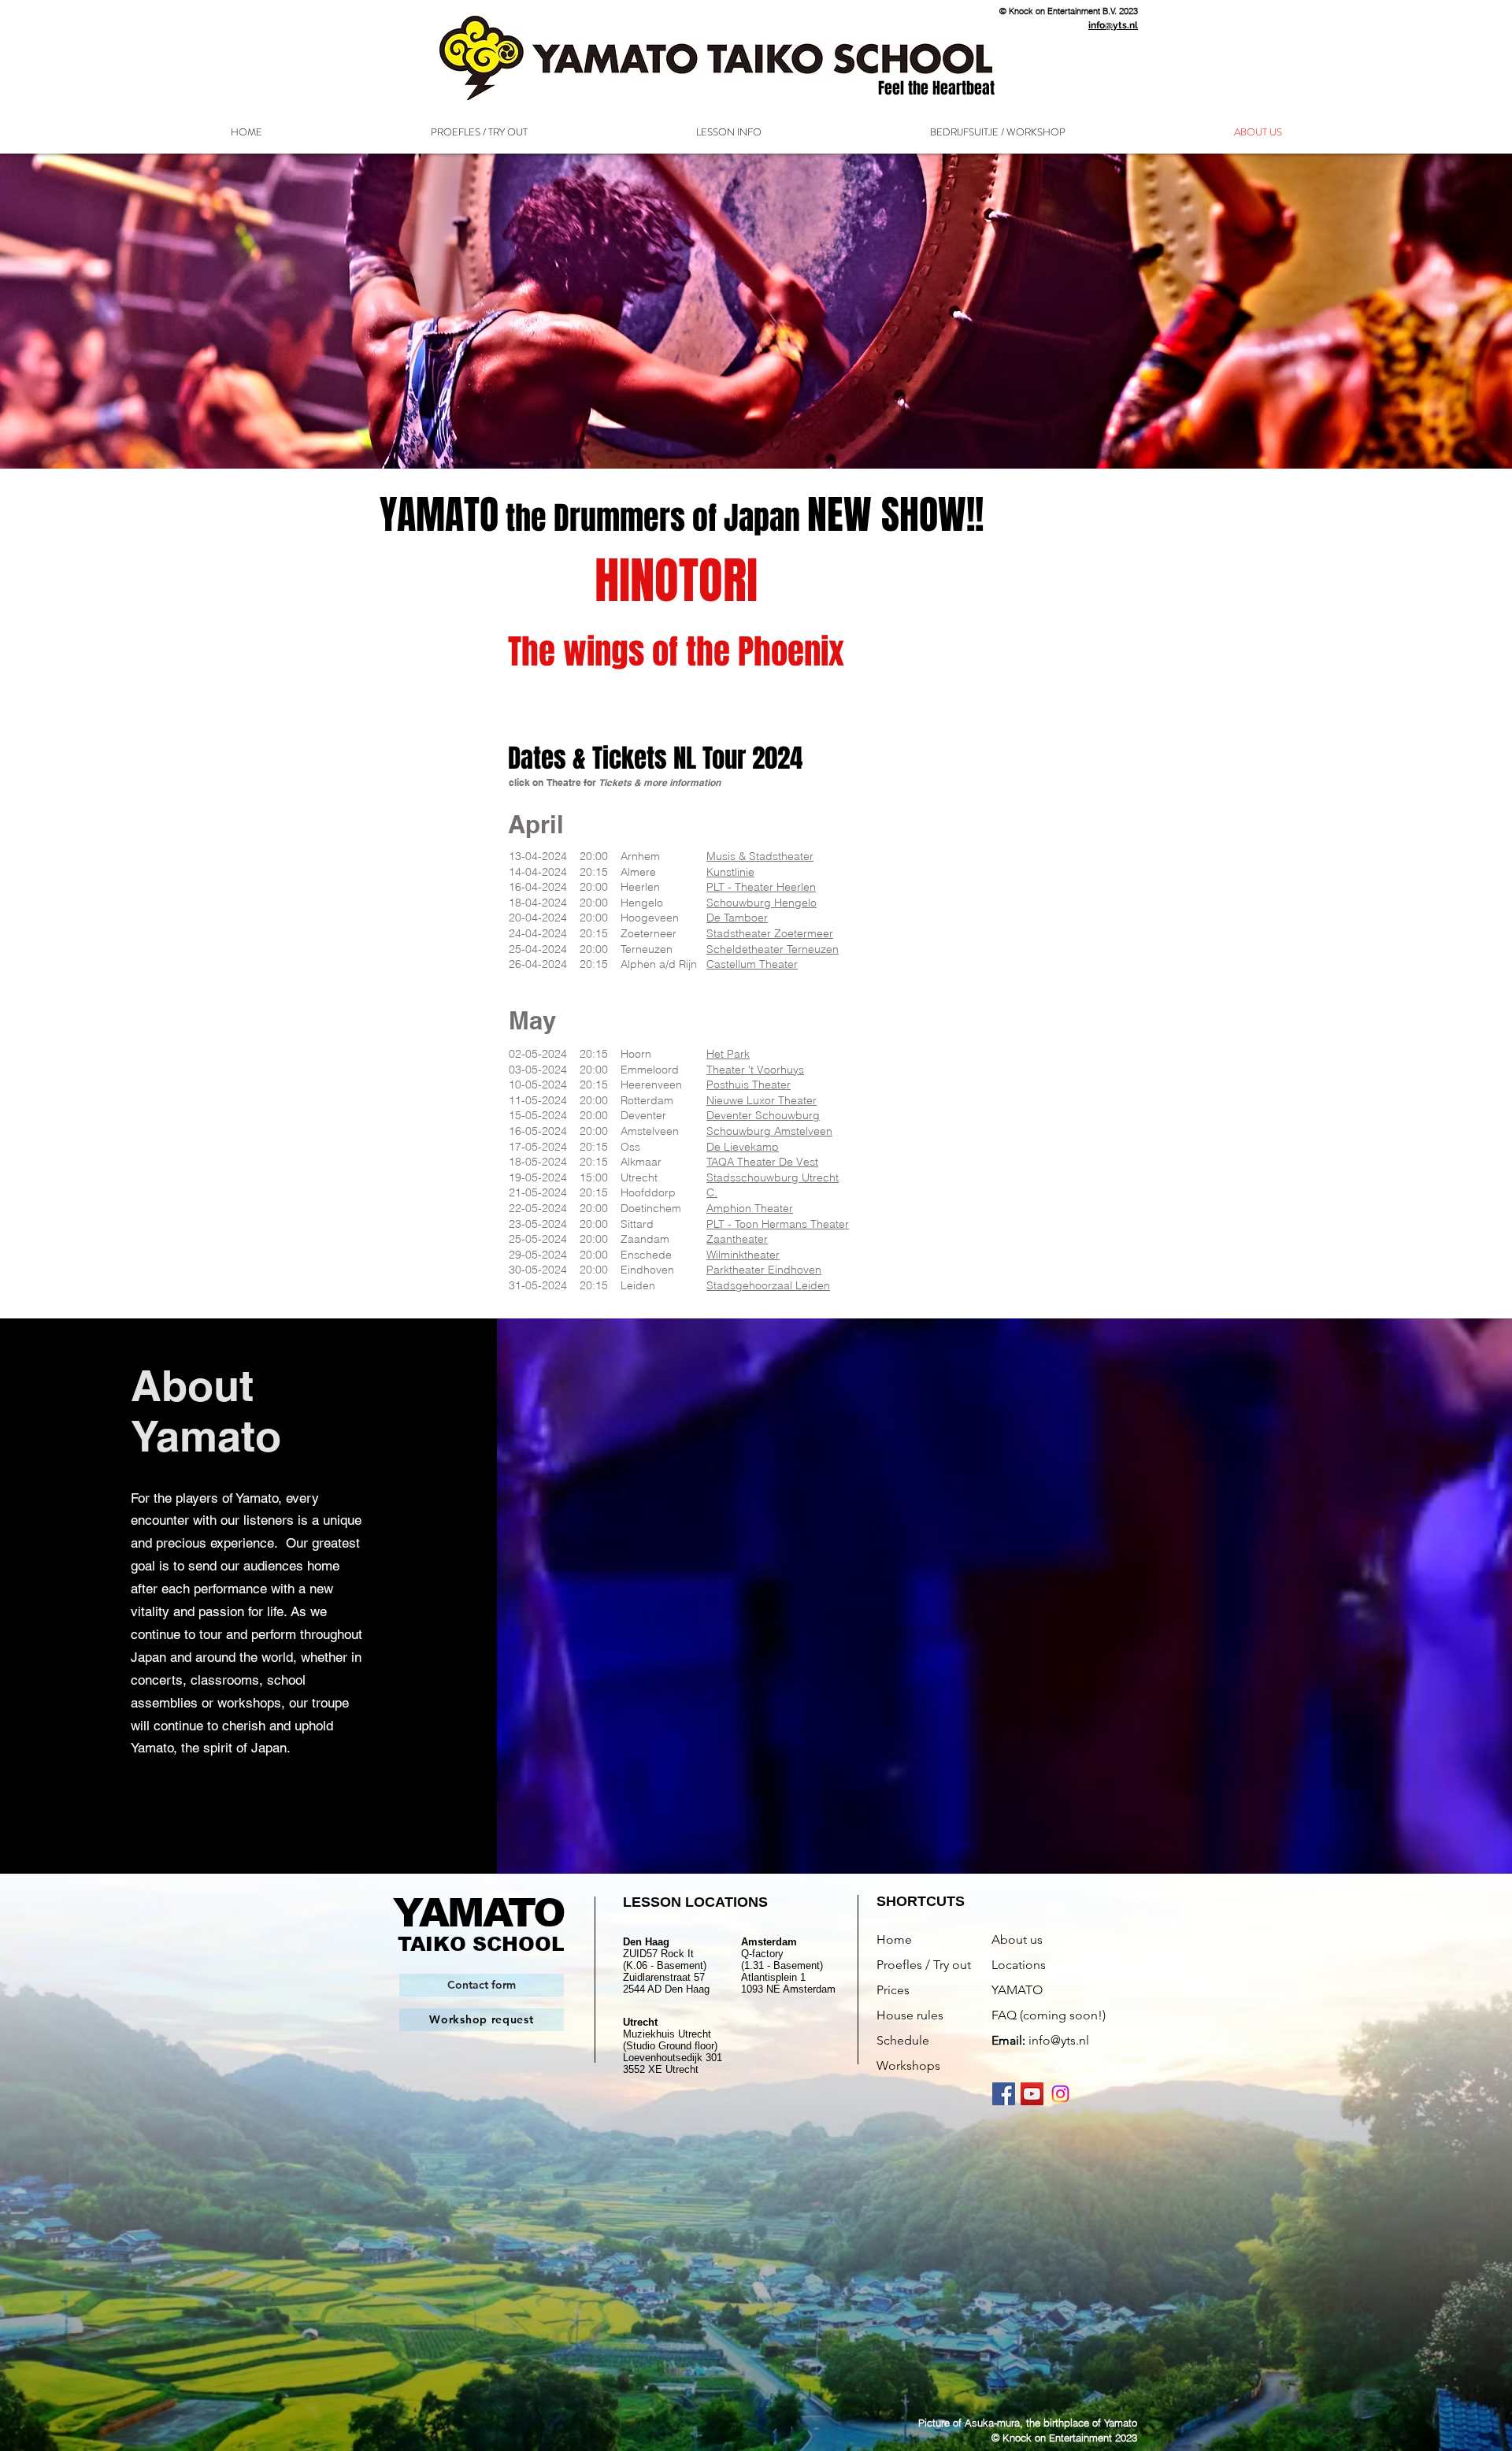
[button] (729, 132)
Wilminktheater (743, 1255)
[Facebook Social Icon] (1004, 2094)
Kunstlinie (730, 872)
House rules (910, 2015)
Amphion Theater (750, 1208)
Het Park (728, 1054)
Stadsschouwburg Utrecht (773, 1177)
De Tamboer (737, 918)
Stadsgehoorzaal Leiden (768, 1285)
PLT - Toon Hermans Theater (778, 1224)
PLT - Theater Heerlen (761, 887)
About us (1017, 1939)
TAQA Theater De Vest (762, 1162)
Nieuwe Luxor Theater (762, 1100)
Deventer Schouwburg (763, 1115)
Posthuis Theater (749, 1085)
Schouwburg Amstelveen (769, 1131)
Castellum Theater (752, 964)
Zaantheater (737, 1239)
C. (712, 1192)
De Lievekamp (743, 1147)
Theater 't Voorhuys (755, 1070)
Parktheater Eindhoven (764, 1270)
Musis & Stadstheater (760, 856)
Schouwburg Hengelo (762, 903)
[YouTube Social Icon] (1032, 2094)
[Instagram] (1060, 2094)
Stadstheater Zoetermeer (770, 933)
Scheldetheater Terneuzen (773, 949)
